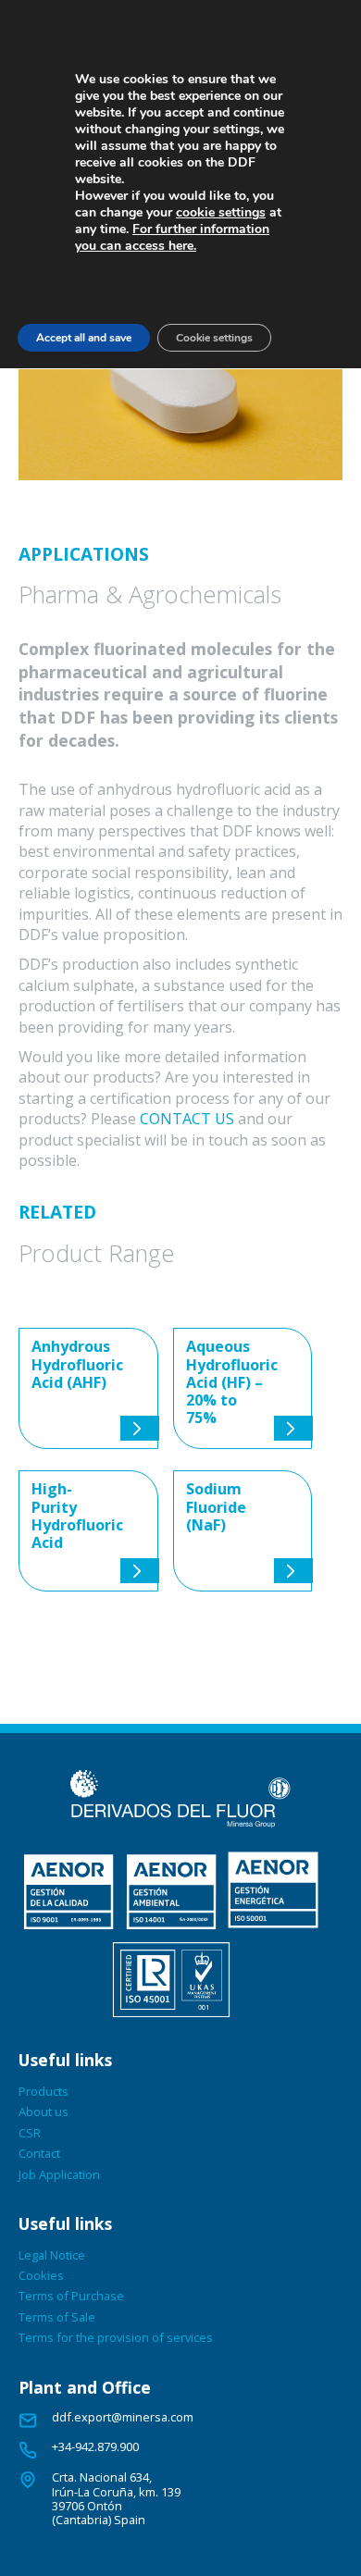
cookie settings (221, 213)
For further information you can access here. (172, 237)
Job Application (59, 2174)
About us (44, 2112)
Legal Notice (52, 2255)
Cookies (41, 2275)
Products (44, 2091)
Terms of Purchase (71, 2296)
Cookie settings (214, 338)
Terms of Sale (57, 2317)
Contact (39, 2153)
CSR (30, 2133)
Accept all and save (84, 338)
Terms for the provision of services (116, 2337)
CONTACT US (187, 1119)
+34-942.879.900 (95, 2446)
